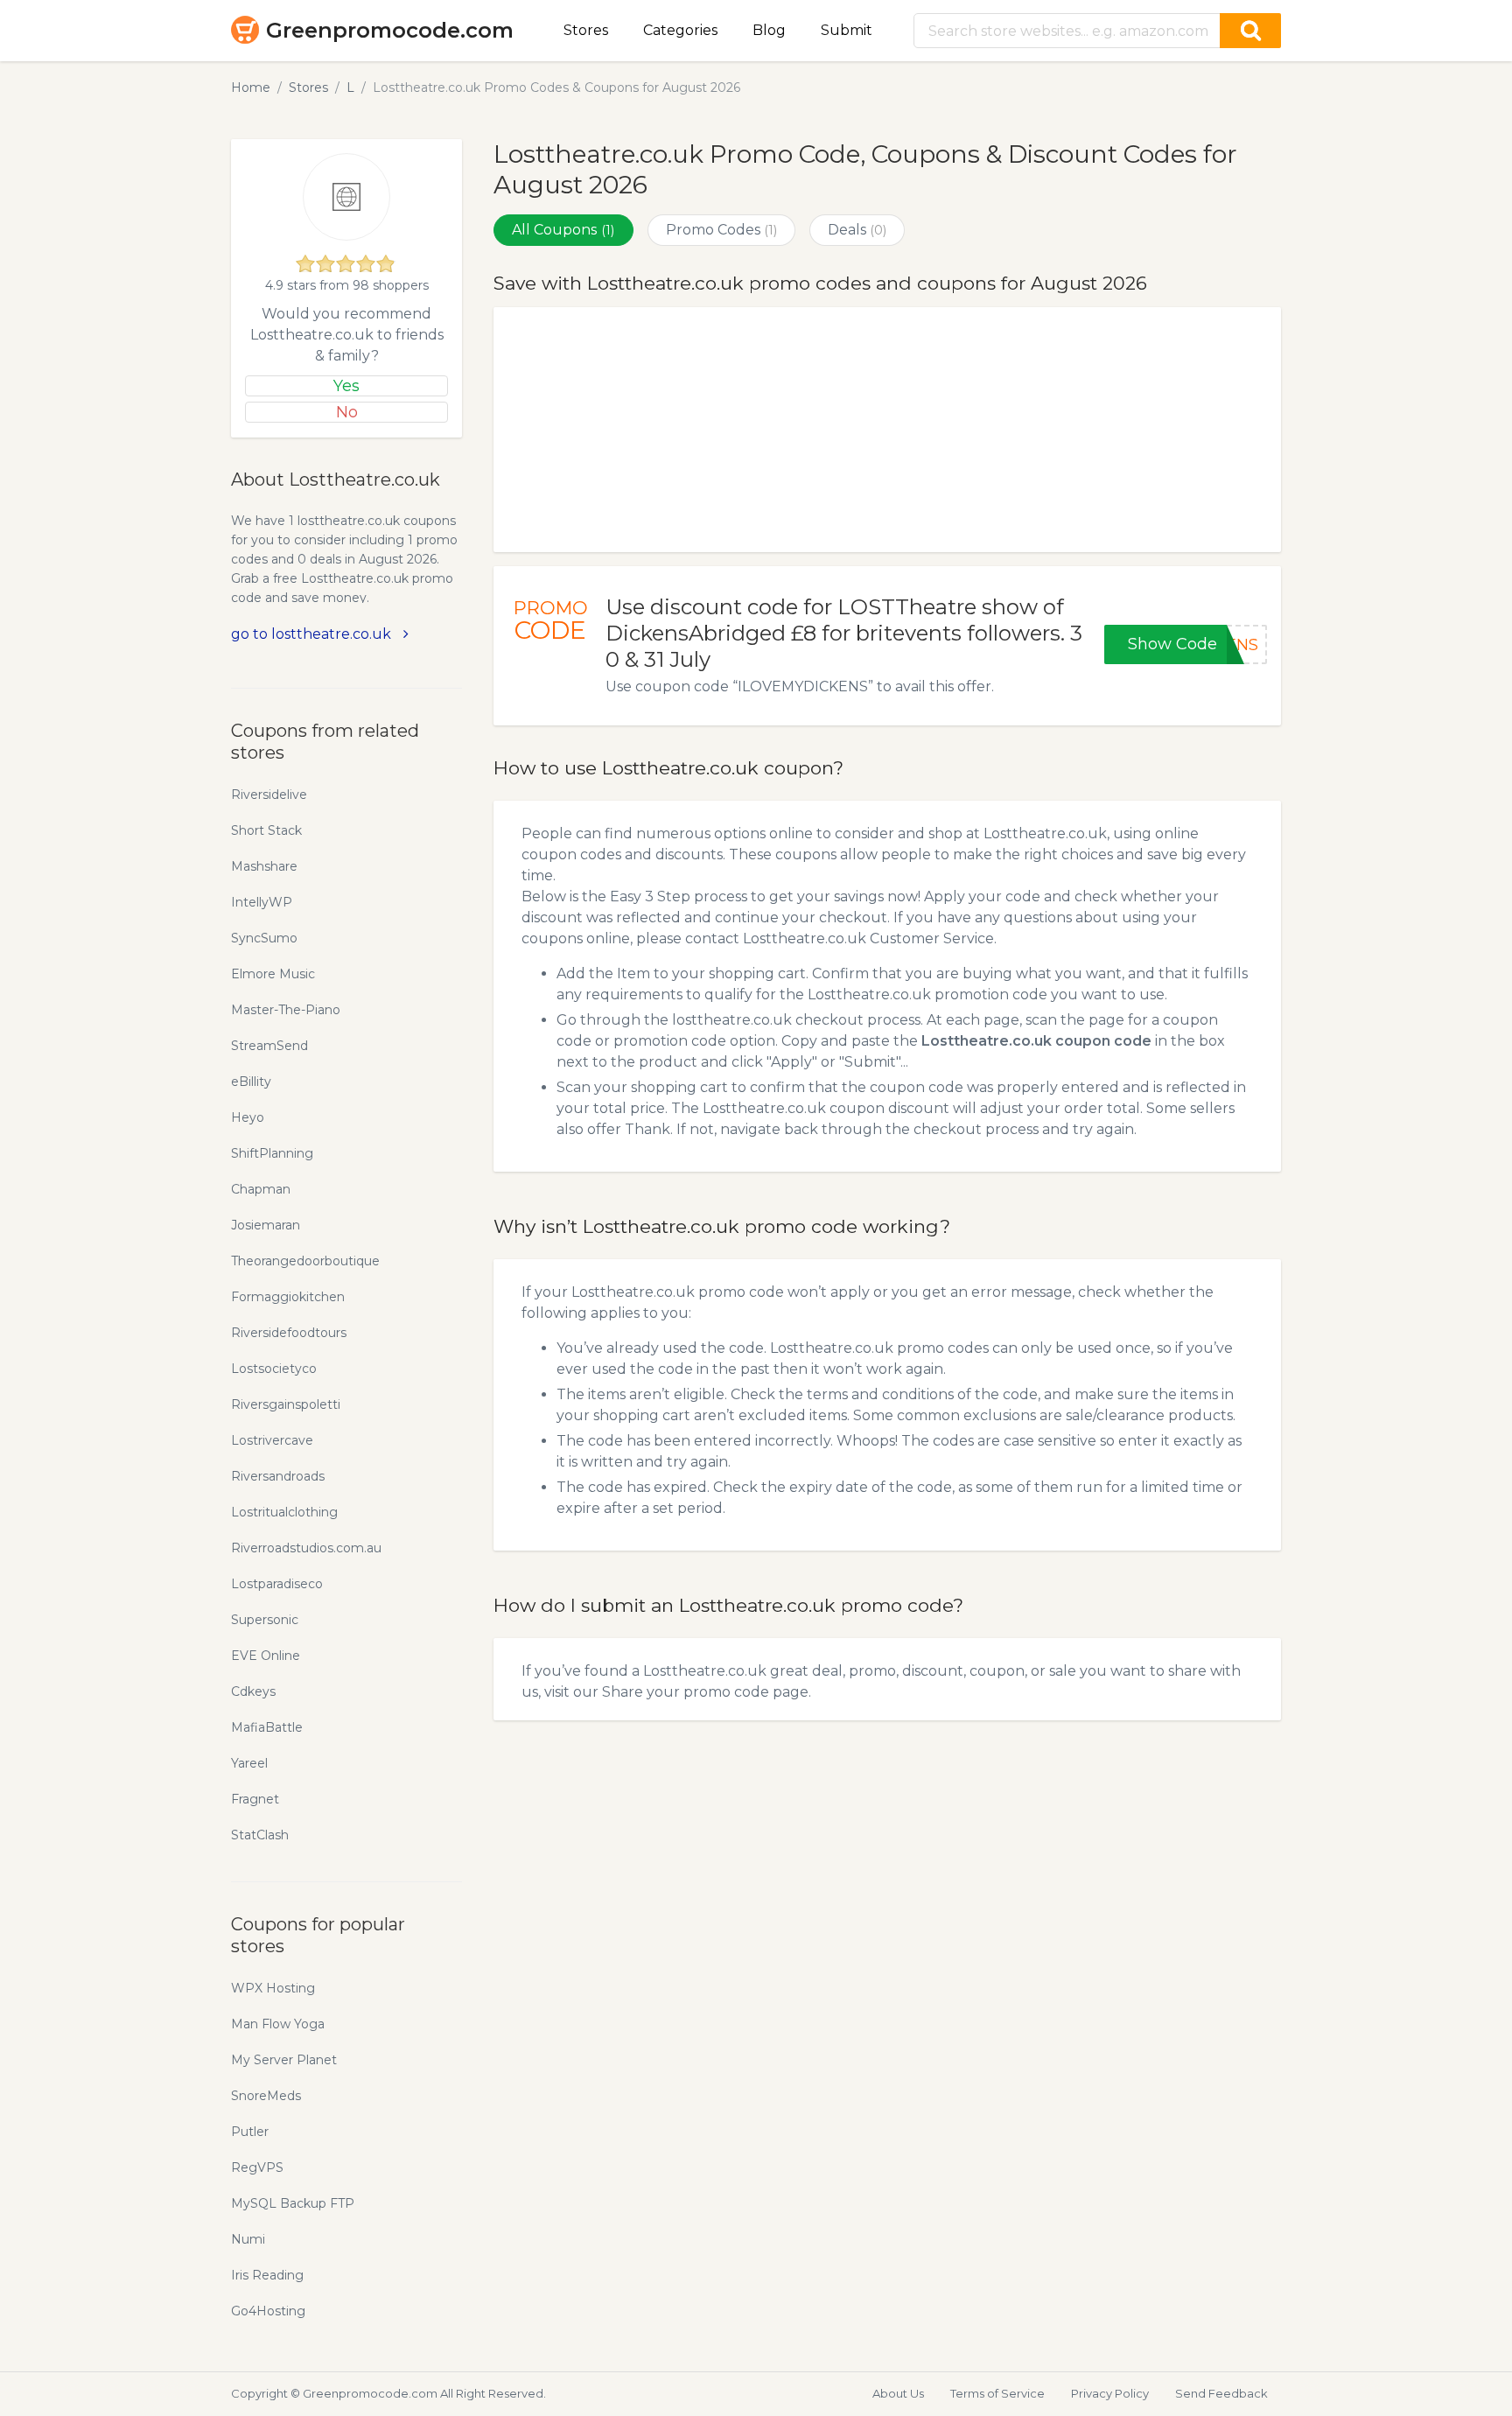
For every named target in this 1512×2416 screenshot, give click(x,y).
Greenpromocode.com (390, 30)
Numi (248, 2239)
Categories (680, 30)
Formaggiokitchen (288, 1297)
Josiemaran (266, 1225)
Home (251, 88)
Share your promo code (686, 1692)
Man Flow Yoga (278, 2024)
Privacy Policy (1110, 2393)
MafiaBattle (267, 1727)
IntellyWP (262, 902)
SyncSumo (264, 938)
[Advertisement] (887, 430)
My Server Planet (284, 2060)
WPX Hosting (273, 1988)
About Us (898, 2393)
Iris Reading (267, 2275)
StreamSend (269, 1046)
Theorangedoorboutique (305, 1261)
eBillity (251, 1082)
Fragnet (255, 1799)
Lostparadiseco (277, 1584)
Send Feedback (1221, 2393)
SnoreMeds (266, 2096)
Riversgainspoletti (286, 1404)
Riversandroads (278, 1476)
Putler (250, 2132)
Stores (586, 30)
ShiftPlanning (272, 1153)
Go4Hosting (268, 2311)
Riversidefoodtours (289, 1333)
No (347, 412)
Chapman (261, 1189)
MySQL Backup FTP (293, 2203)
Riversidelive (269, 795)
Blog (769, 30)
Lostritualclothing (284, 1512)
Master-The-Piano (286, 1010)
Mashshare (264, 866)
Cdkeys (253, 1691)
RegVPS (257, 2167)
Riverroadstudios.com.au (306, 1548)
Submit (847, 30)
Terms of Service (997, 2393)
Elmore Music (273, 974)
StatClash (260, 1835)
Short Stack (266, 830)
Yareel (249, 1763)
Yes (346, 386)
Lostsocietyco (274, 1369)
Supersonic (265, 1620)
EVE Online (266, 1656)
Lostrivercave (272, 1440)
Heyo (248, 1117)
